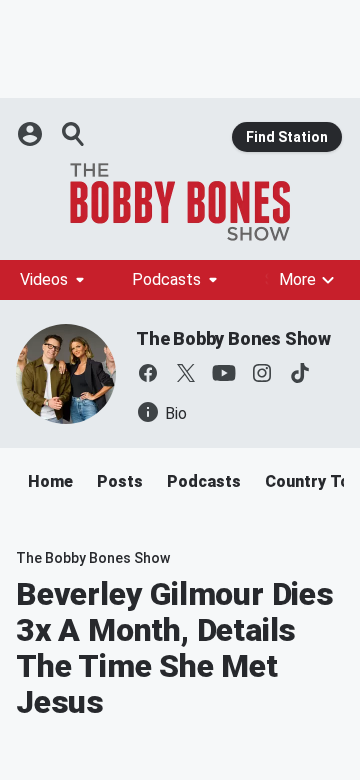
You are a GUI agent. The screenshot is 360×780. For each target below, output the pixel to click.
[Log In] (32, 134)
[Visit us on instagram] (262, 373)
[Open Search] (74, 134)
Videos (44, 279)
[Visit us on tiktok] (300, 373)
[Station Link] (180, 202)
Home (50, 481)
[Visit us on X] (186, 373)
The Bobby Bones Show (233, 338)
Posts (120, 481)
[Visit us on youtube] (224, 373)
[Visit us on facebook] (148, 373)
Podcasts (166, 279)
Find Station (287, 137)
